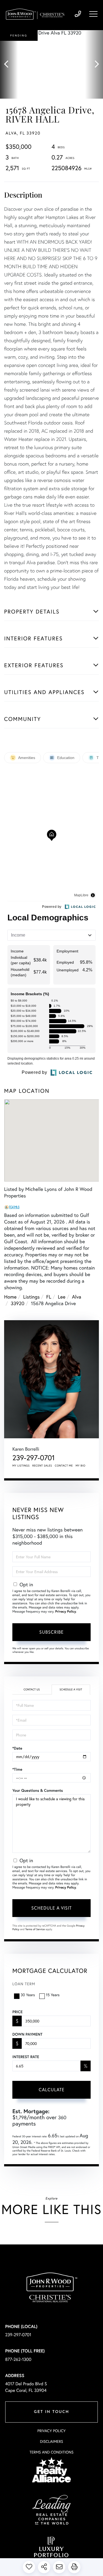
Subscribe (51, 1632)
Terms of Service (35, 1929)
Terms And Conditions (51, 2452)
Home (10, 1297)
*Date (17, 1748)
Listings (31, 1297)
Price (17, 2012)
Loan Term (24, 1984)
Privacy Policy (66, 1612)
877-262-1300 (18, 2359)
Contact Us (32, 1689)
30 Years (28, 1995)
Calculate (52, 2089)
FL (49, 1297)
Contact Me (64, 1466)
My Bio (80, 1466)
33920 (18, 1303)
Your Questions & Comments (38, 1790)
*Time (17, 1769)
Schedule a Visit (71, 1689)
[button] (9, 64)
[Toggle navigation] (93, 14)
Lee (62, 1297)
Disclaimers (51, 2441)
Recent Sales (42, 1466)
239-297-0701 (78, 14)
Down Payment (27, 2034)
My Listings (21, 1466)
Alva (77, 1297)
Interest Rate (26, 2057)
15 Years (53, 1995)
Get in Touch (51, 2412)
